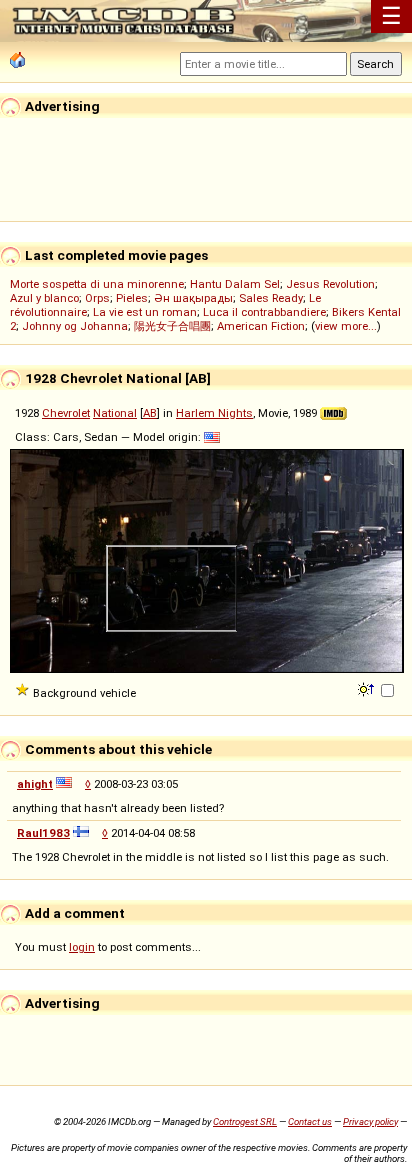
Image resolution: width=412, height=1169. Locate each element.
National (115, 413)
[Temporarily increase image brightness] (367, 688)
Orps (97, 298)
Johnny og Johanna (75, 326)
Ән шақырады (193, 298)
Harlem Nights (214, 413)
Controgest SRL (245, 1121)
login (82, 947)
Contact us (310, 1121)
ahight (35, 784)
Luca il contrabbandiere (264, 312)
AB (150, 413)
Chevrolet (66, 413)
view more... (346, 326)
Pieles (132, 298)
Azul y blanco (44, 298)
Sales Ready (271, 298)
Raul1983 (43, 833)
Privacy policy (370, 1121)
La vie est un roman (145, 312)
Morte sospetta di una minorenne (97, 284)
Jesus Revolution (330, 284)
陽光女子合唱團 (172, 326)
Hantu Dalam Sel (235, 284)
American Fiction (261, 326)
